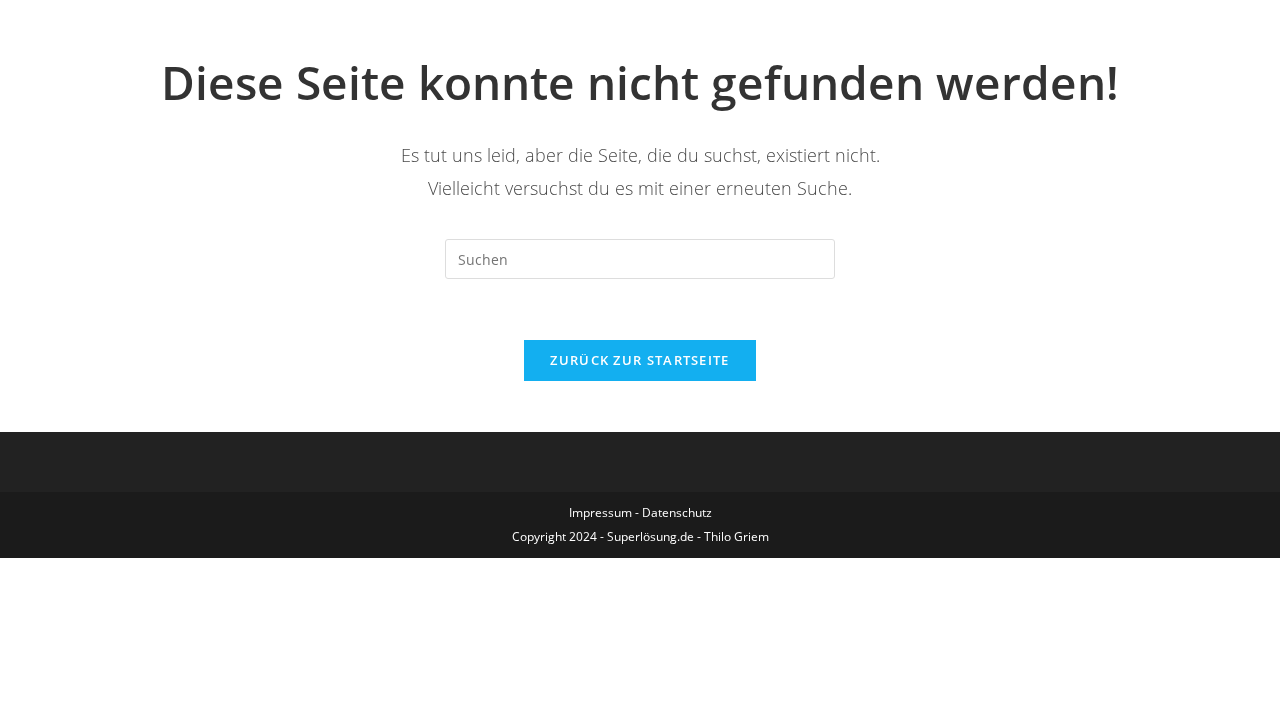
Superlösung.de (650, 536)
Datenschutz (677, 512)
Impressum (600, 512)
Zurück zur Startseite (639, 360)
